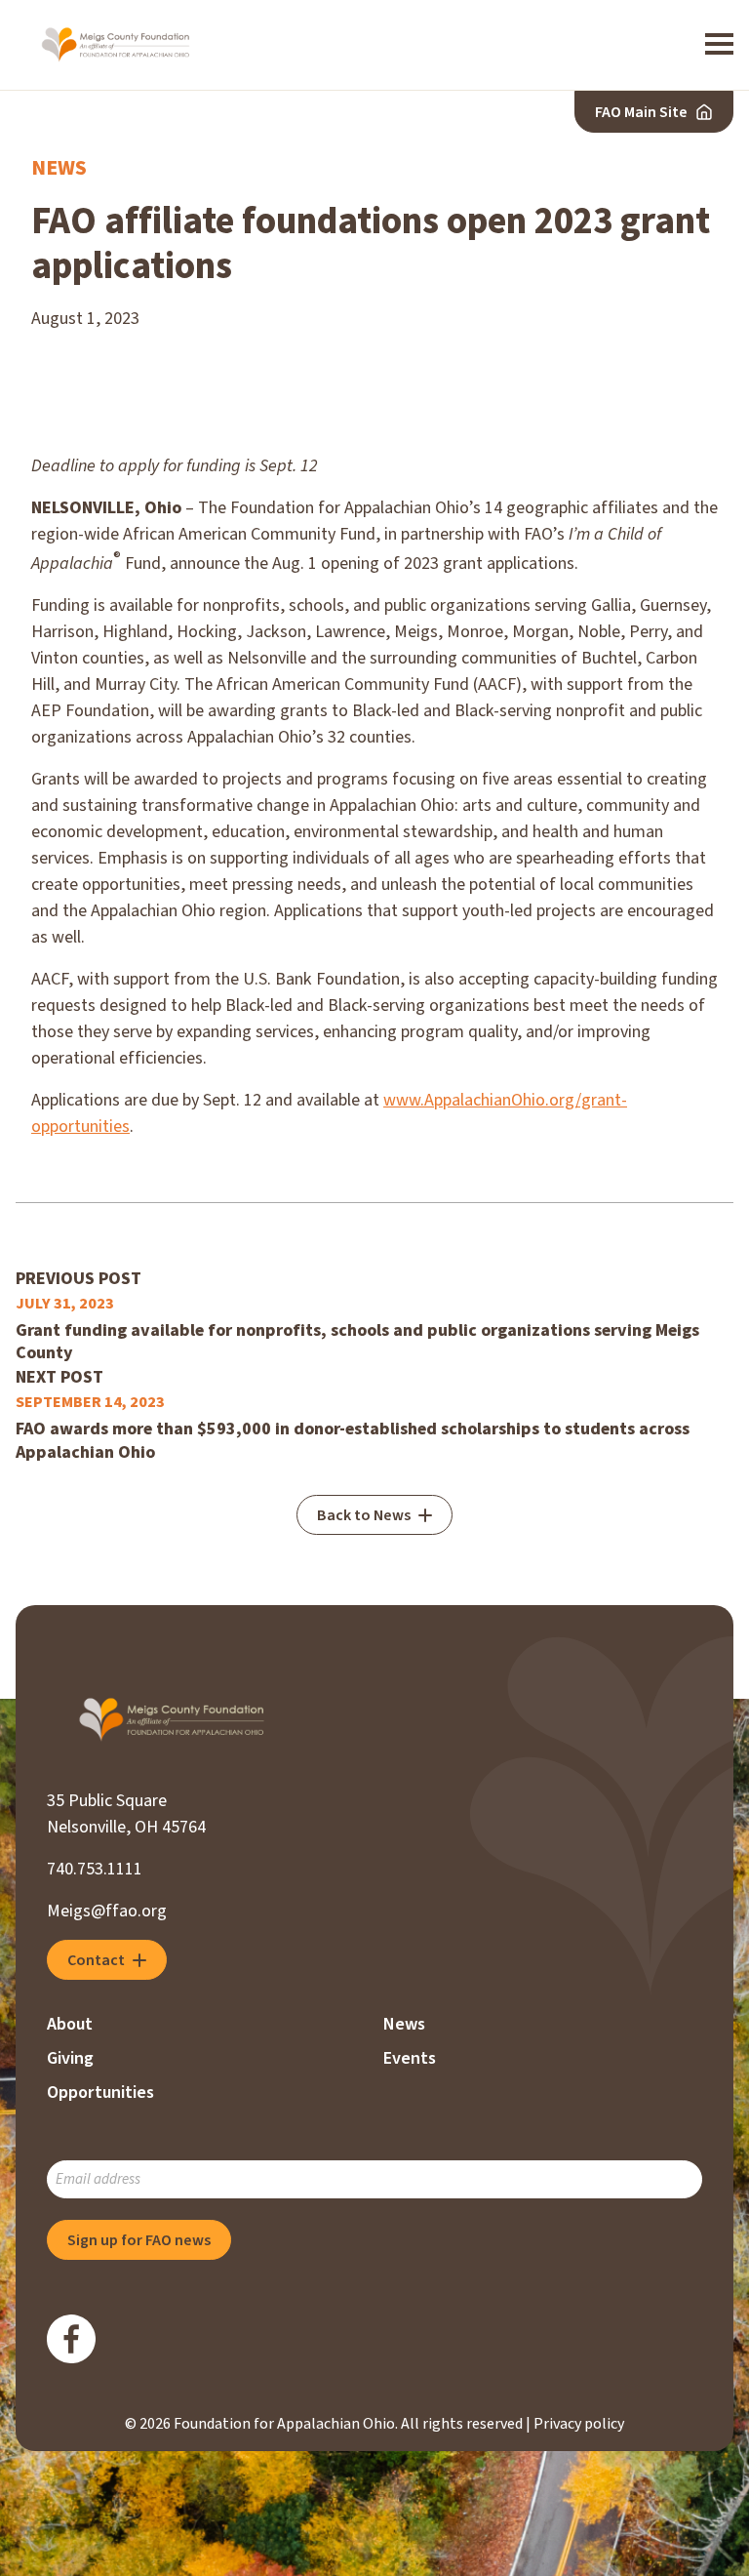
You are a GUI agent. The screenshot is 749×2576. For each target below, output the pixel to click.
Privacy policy (579, 2424)
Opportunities (100, 2093)
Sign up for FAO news (139, 2240)
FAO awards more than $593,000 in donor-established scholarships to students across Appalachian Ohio (353, 1441)
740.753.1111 (95, 1869)
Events (410, 2058)
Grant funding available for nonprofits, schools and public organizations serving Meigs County (357, 1342)
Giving (70, 2058)
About (70, 2024)
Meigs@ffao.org (107, 1911)
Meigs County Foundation (116, 45)
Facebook (71, 2339)
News (59, 168)
